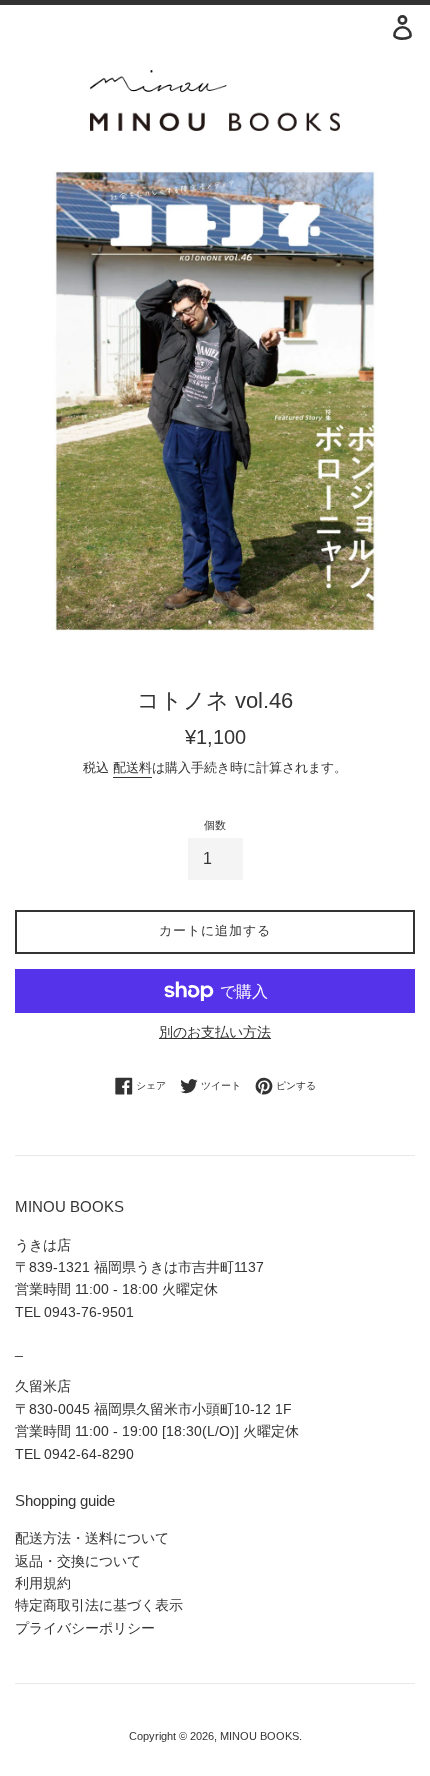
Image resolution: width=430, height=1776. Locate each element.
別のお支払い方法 (215, 1032)
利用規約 (43, 1583)
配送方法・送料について (92, 1538)
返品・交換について (78, 1561)
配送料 (132, 767)
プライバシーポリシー (85, 1628)
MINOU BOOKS (259, 1736)
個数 (215, 825)
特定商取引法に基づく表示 (99, 1605)
